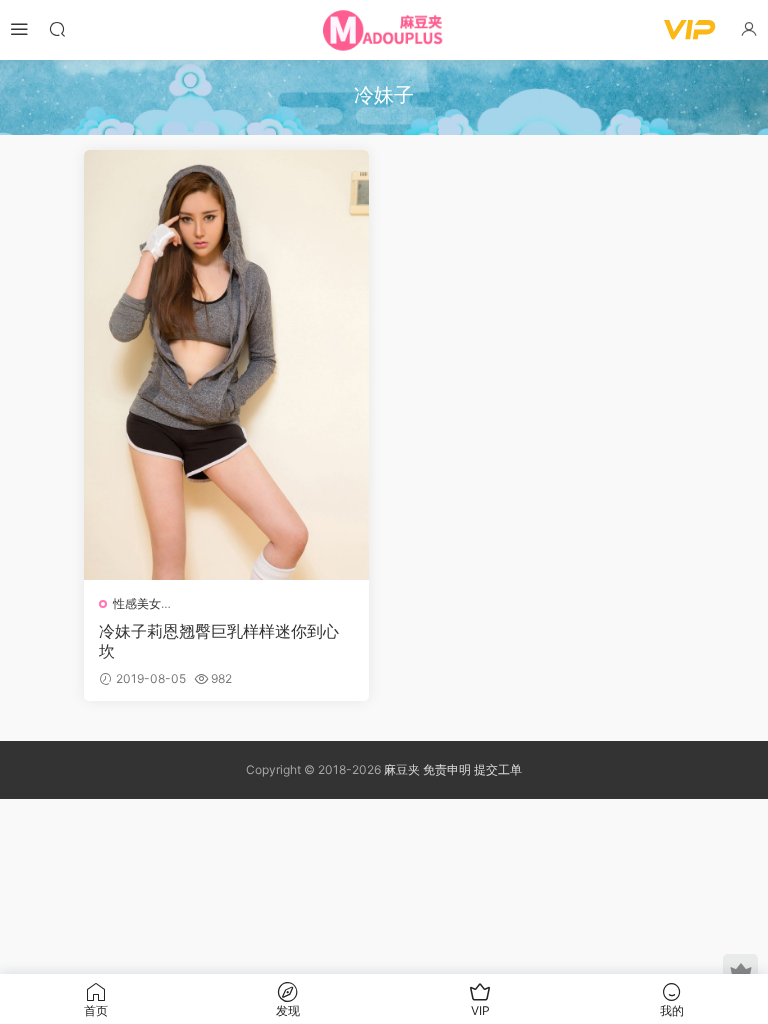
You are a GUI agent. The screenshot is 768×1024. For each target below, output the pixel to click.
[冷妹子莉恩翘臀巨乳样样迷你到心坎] (226, 365)
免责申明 (448, 769)
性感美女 (137, 603)
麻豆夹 (402, 769)
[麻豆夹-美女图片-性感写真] (384, 30)
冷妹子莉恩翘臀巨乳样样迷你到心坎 (219, 641)
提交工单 (498, 769)
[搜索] (57, 28)
